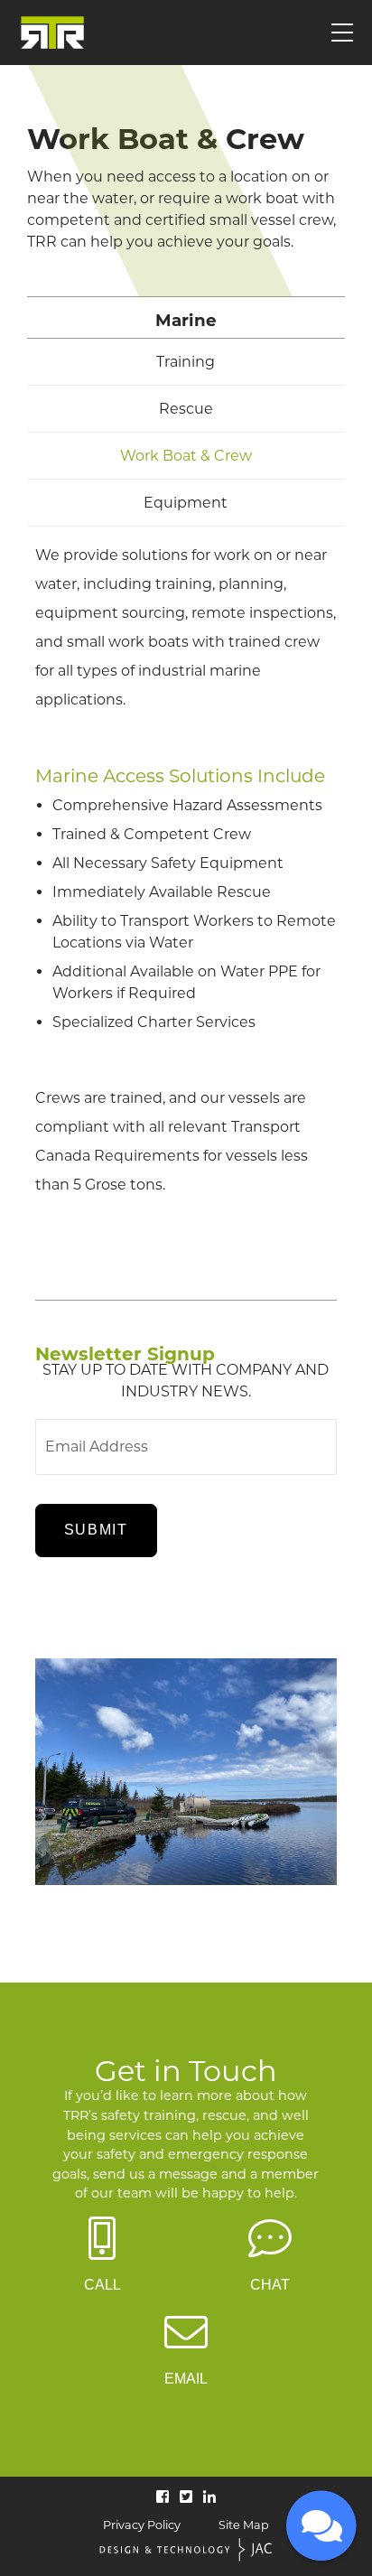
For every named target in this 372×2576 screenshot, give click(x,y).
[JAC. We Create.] (186, 2551)
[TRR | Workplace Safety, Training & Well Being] (52, 33)
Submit (96, 1530)
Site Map (244, 2526)
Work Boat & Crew (186, 456)
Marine (186, 320)
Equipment (186, 503)
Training (186, 362)
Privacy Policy (142, 2526)
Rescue (186, 409)
